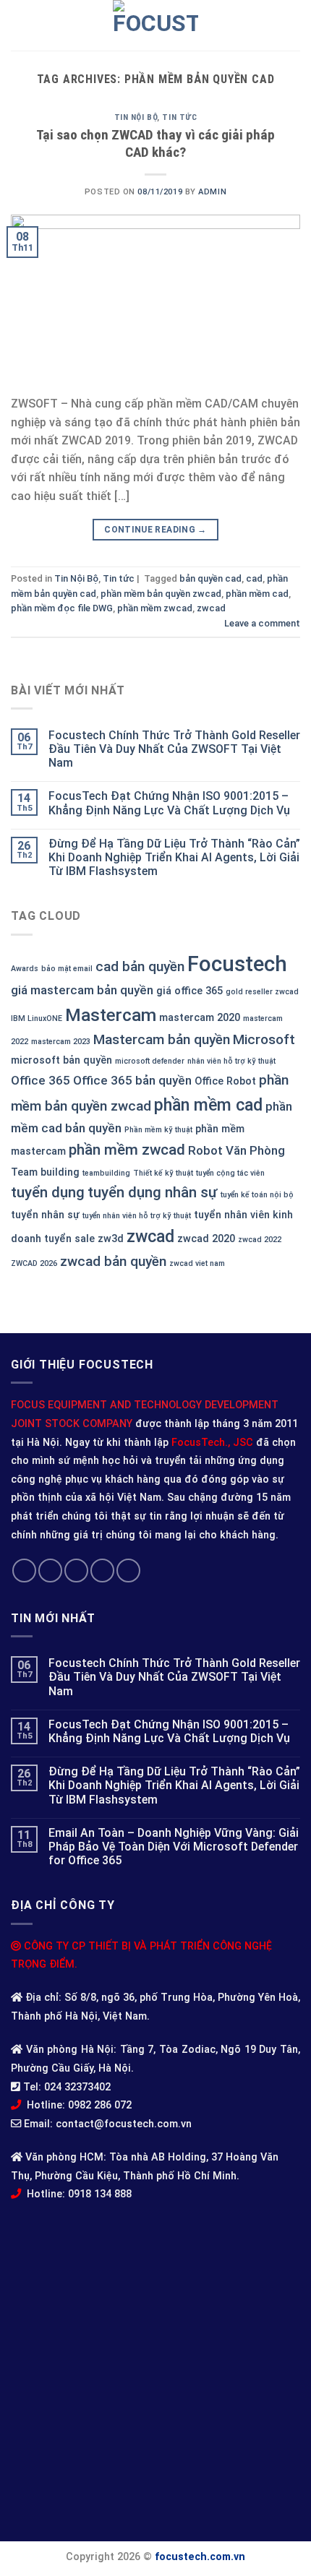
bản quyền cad (210, 578)
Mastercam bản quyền (162, 1039)
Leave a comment (262, 623)
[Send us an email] (102, 1571)
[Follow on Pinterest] (128, 1571)
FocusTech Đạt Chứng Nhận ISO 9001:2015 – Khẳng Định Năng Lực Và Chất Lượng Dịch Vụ (169, 803)
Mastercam (111, 1015)
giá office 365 (189, 991)
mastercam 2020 (200, 1018)
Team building (45, 1172)
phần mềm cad (208, 1105)
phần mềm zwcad (127, 1150)
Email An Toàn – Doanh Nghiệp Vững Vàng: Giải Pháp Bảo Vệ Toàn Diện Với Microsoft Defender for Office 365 (174, 1847)
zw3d (111, 1239)
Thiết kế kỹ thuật (163, 1173)
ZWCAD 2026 (34, 1263)
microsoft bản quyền (61, 1060)
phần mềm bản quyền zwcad (161, 594)
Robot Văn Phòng (237, 1150)
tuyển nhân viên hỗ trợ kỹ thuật (137, 1216)
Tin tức (179, 117)
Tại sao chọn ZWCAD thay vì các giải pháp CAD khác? (155, 144)
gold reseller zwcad (262, 992)
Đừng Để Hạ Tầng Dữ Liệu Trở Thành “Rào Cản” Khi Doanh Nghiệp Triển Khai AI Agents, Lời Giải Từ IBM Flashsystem (174, 857)
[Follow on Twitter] (76, 1571)
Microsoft (264, 1039)
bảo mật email (67, 969)
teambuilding (106, 1173)
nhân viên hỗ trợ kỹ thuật (231, 1061)
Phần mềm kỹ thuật (158, 1130)
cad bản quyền (140, 966)
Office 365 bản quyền (132, 1080)
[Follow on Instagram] (50, 1571)
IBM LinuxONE (37, 1018)
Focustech (237, 964)
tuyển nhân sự (45, 1215)
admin (212, 192)
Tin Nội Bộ (136, 117)
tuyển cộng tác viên (230, 1173)
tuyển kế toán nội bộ (257, 1195)
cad (254, 578)
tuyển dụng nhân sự (153, 1192)
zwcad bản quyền (113, 1261)
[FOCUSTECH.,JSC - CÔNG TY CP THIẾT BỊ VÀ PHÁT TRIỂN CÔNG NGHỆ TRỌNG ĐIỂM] (156, 25)
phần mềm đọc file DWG (62, 608)
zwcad (150, 1236)
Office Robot (225, 1081)
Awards (25, 969)
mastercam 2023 (61, 1042)
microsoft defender (150, 1061)
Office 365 (41, 1080)
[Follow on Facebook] (24, 1571)
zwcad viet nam (197, 1263)
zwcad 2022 (260, 1240)
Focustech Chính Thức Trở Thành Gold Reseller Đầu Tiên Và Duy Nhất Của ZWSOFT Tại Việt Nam (174, 749)
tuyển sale (69, 1239)
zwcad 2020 (206, 1239)
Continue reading (155, 530)
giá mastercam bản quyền (82, 990)
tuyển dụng (48, 1192)
